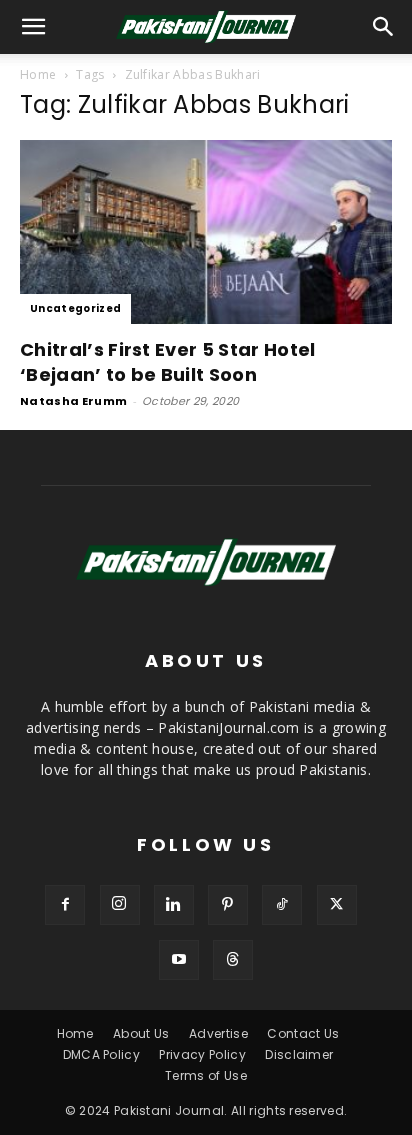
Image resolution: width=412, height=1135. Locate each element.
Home (38, 74)
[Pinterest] (228, 905)
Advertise (218, 1033)
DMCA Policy (102, 1054)
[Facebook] (65, 905)
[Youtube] (179, 960)
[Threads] (233, 960)
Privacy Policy (202, 1054)
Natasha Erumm (73, 401)
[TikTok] (282, 905)
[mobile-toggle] (34, 27)
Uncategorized (75, 308)
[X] (337, 905)
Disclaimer (299, 1054)
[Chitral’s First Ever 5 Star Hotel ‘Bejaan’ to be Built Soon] (206, 232)
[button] (384, 27)
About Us (141, 1033)
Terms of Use (206, 1075)
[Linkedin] (174, 905)
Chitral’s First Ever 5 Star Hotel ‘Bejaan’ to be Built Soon (168, 362)
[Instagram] (120, 905)
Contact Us (303, 1033)
